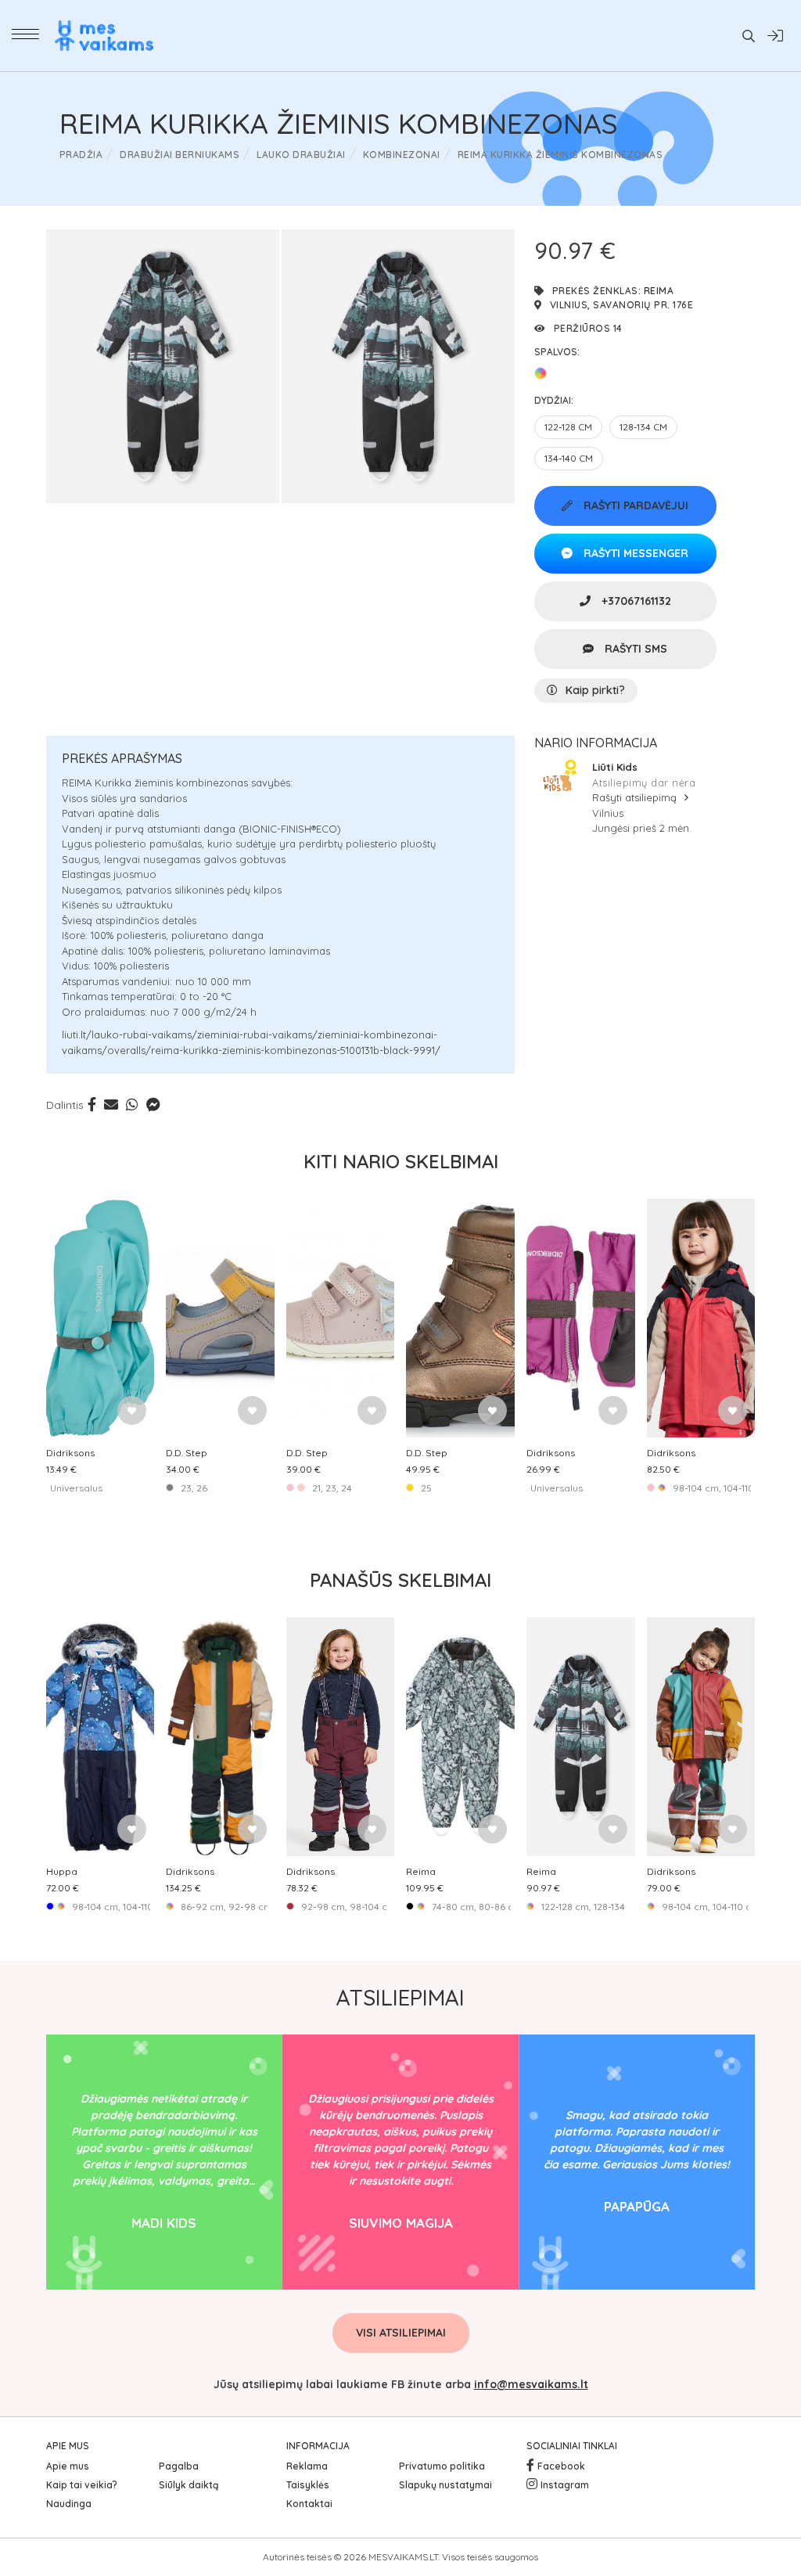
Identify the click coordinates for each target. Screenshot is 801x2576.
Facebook (561, 2466)
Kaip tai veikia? (82, 2485)
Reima (659, 291)
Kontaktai (309, 2504)
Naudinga (69, 2504)
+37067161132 (635, 601)
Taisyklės (308, 2485)
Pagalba (179, 2466)
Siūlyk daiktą (189, 2485)
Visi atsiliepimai (401, 2333)
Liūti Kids (615, 767)
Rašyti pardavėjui (634, 505)
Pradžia (81, 155)
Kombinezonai (402, 155)
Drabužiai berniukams (180, 155)
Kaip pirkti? (595, 690)
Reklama (307, 2466)
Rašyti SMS (634, 649)
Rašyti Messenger (634, 553)
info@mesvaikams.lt (531, 2384)
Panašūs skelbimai (400, 1580)
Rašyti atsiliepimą (636, 797)
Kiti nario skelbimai (401, 1161)
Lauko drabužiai (301, 155)
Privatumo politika (442, 2466)
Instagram (565, 2485)
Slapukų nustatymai (445, 2485)
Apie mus (68, 2466)
